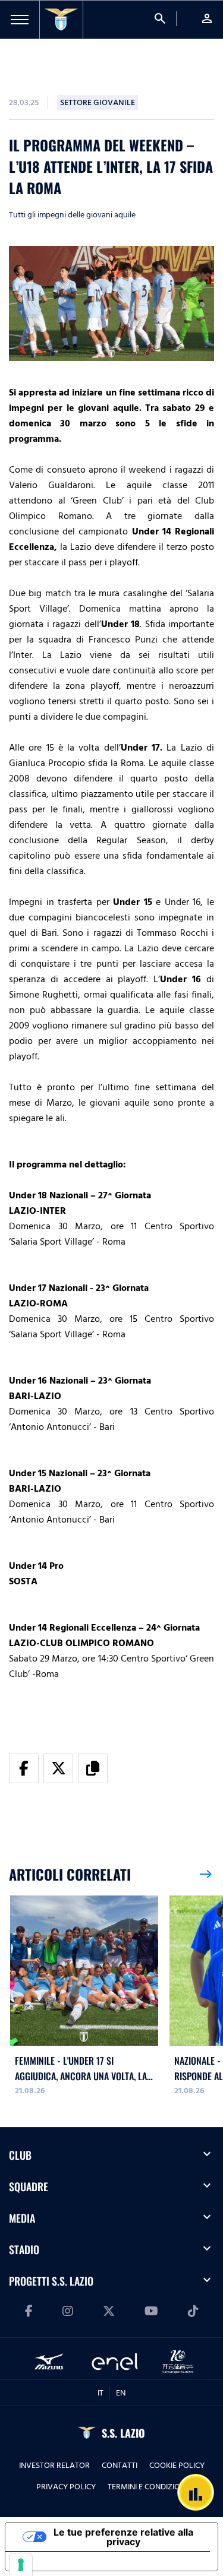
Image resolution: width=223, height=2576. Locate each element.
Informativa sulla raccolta (73, 2561)
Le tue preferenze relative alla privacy (123, 2537)
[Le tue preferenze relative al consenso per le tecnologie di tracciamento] (21, 2565)
